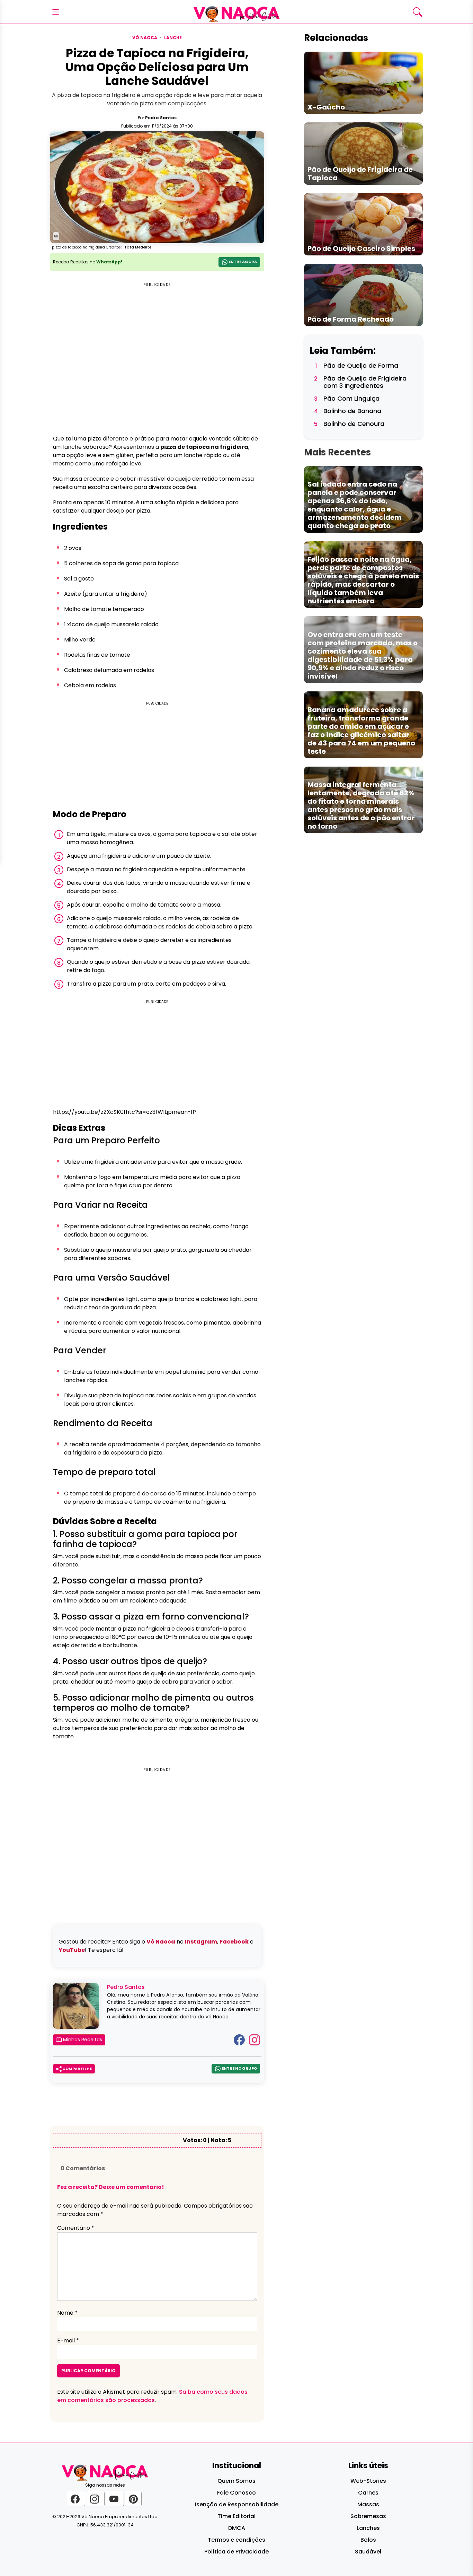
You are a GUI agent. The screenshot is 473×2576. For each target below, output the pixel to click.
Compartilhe (77, 2069)
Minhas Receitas (82, 2040)
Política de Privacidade (237, 2552)
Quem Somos (237, 2481)
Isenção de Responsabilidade (237, 2504)
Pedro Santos (161, 118)
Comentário (76, 2228)
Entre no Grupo (239, 2068)
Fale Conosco (237, 2493)
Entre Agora (242, 262)
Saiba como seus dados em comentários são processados (152, 2396)
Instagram (201, 1942)
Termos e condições (237, 2540)
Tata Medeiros (138, 247)
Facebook (234, 1942)
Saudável (368, 2552)
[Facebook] (239, 2039)
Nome (67, 2313)
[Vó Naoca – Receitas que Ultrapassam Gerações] (237, 12)
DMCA (237, 2528)
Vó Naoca (145, 38)
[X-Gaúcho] (363, 83)
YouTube (72, 1950)
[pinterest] (133, 2499)
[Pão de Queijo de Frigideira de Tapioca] (363, 153)
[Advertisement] (157, 756)
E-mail (68, 2341)
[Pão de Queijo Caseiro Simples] (363, 224)
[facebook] (76, 2499)
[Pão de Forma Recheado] (363, 294)
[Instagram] (255, 2039)
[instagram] (95, 2499)
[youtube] (115, 2499)
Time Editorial (237, 2516)
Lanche (173, 38)
